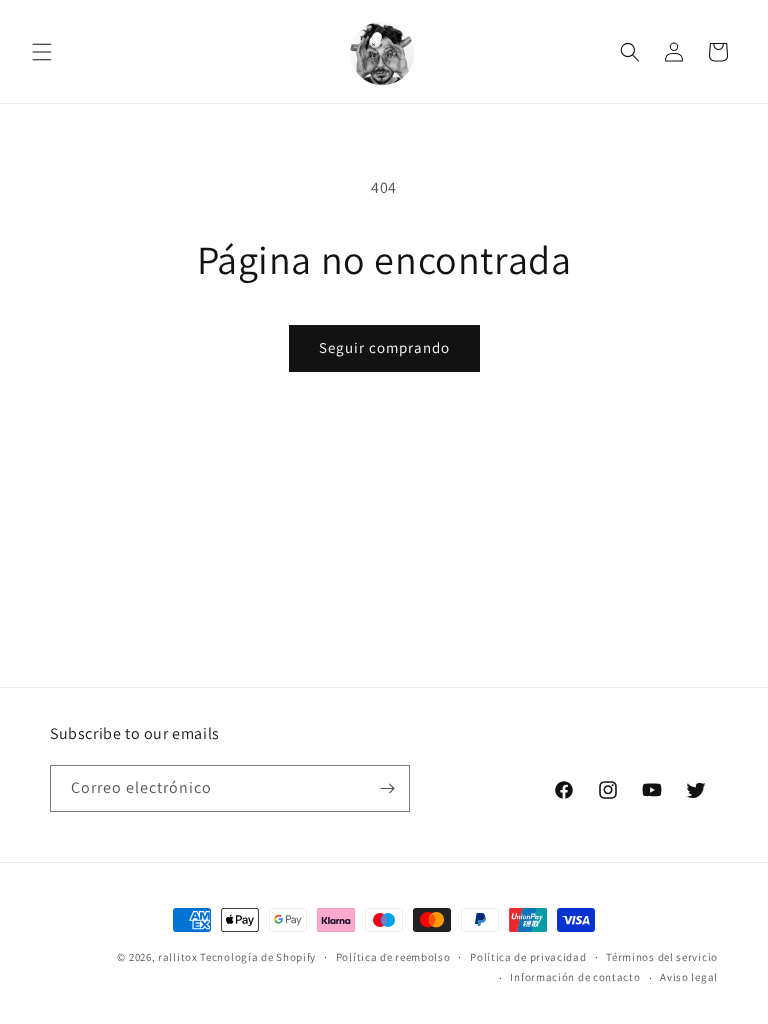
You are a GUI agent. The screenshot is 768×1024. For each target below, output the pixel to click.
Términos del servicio (662, 957)
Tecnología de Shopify (258, 957)
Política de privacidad (528, 957)
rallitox (178, 957)
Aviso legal (689, 977)
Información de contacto (575, 977)
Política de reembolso (393, 957)
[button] (42, 52)
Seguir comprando (384, 347)
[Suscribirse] (387, 788)
